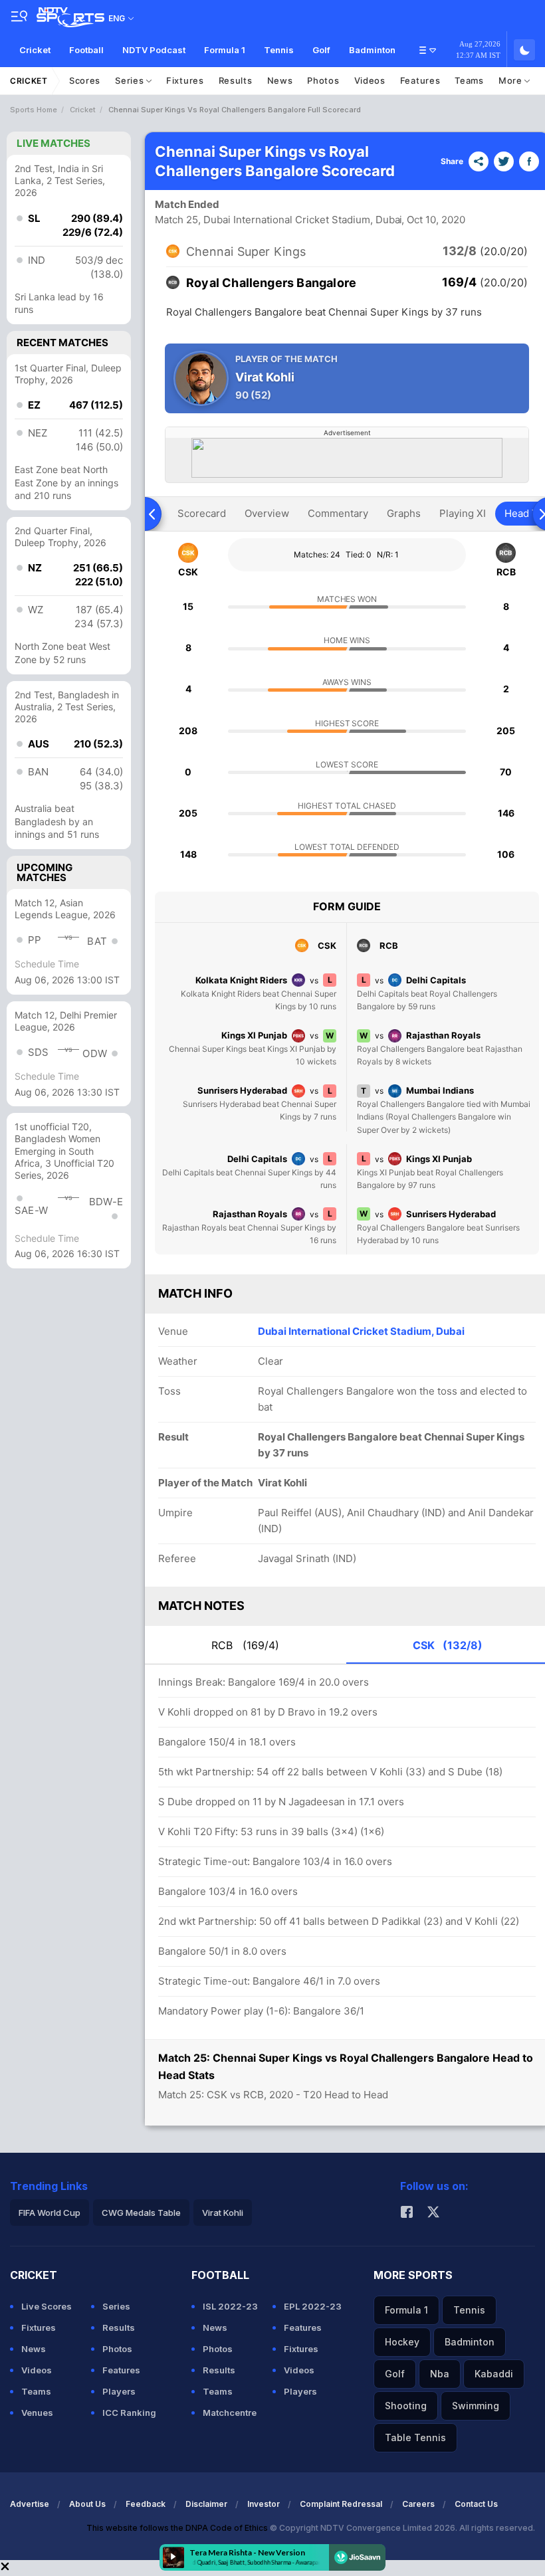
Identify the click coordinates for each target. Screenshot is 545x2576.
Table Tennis (415, 2437)
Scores (85, 80)
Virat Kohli (223, 2213)
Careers (418, 2504)
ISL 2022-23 (230, 2306)
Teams (469, 80)
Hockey (402, 2342)
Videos (370, 80)
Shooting (406, 2406)
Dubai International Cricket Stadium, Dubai (361, 1331)
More (512, 80)
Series (131, 80)
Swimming (476, 2406)
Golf (321, 50)
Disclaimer (206, 2504)
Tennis (279, 50)
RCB (245, 1645)
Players (119, 2391)
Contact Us (476, 2504)
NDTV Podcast (154, 50)
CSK (448, 1645)
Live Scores (47, 2306)
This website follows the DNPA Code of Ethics (178, 2528)
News (280, 80)
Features (420, 80)
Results (236, 80)
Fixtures (185, 80)
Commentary (338, 513)
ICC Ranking (129, 2413)
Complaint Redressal (341, 2504)
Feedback (146, 2504)
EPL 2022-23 (313, 2306)
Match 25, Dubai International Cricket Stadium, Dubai (278, 220)
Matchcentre (230, 2413)
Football (86, 50)
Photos (323, 80)
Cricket (35, 50)
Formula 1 (225, 50)
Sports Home (34, 110)
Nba (440, 2374)
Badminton (372, 50)
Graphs (404, 513)
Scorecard (202, 513)
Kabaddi (494, 2374)
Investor (264, 2504)
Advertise (30, 2504)
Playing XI (463, 513)
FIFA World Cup (50, 2213)
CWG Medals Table (141, 2213)
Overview (267, 513)
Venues (37, 2413)
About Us (87, 2504)
